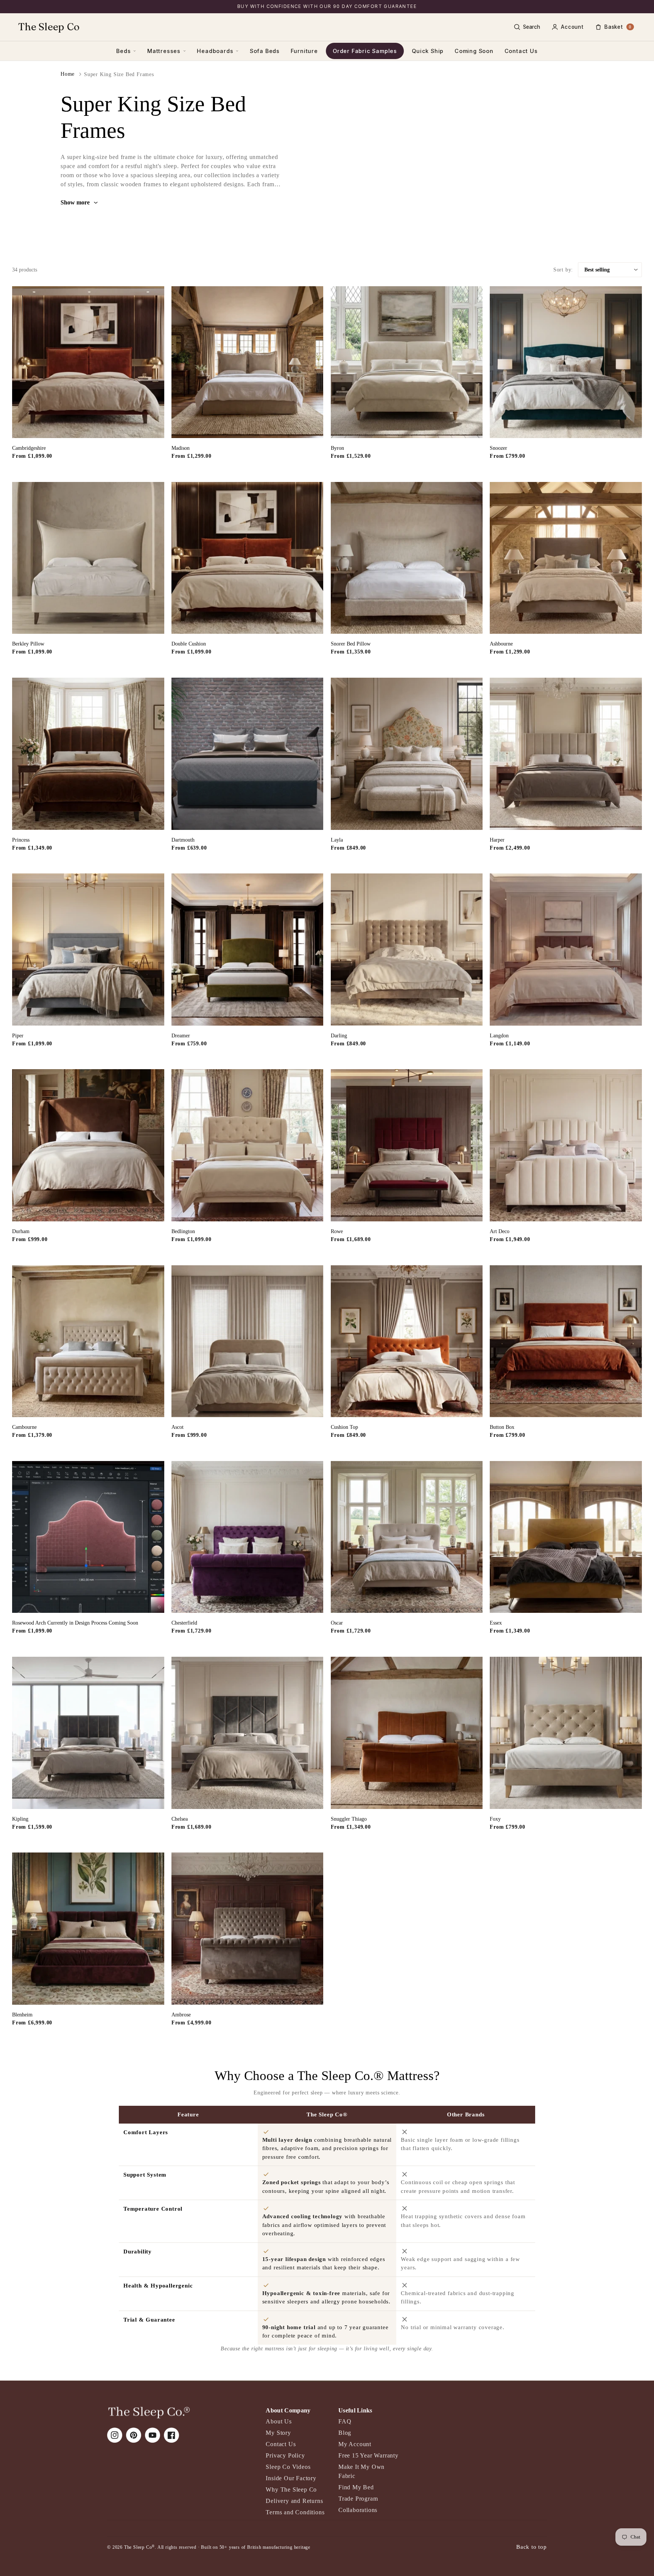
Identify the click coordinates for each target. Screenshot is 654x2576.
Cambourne (24, 1427)
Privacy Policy (285, 2455)
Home (68, 74)
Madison (181, 448)
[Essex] (566, 1537)
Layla (337, 840)
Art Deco (500, 1231)
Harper (497, 840)
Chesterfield (184, 1623)
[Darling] (407, 950)
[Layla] (407, 754)
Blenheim (22, 2015)
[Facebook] (171, 2435)
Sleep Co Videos (288, 2467)
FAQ (345, 2421)
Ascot (178, 1427)
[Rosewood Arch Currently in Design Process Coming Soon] (88, 1537)
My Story (278, 2433)
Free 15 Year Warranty (368, 2455)
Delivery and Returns (294, 2501)
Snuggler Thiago (349, 1819)
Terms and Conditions (295, 2512)
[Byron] (407, 362)
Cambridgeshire (29, 448)
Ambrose (181, 2015)
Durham (21, 1231)
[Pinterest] (134, 2435)
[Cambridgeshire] (88, 362)
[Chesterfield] (248, 1537)
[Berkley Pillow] (88, 558)
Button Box (502, 1427)
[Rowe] (407, 1145)
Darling (339, 1036)
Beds (123, 51)
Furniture (304, 51)
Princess (21, 840)
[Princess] (88, 754)
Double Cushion (189, 644)
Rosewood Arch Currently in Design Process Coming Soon (75, 1623)
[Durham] (88, 1145)
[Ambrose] (248, 1929)
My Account (355, 2444)
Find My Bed (356, 2487)
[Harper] (566, 754)
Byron (337, 448)
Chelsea (180, 1819)
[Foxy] (566, 1733)
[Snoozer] (566, 362)
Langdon (499, 1036)
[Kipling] (88, 1733)
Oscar (337, 1623)
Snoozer (498, 448)
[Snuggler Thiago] (407, 1733)
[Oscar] (407, 1537)
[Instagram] (115, 2435)
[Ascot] (248, 1341)
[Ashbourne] (566, 558)
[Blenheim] (88, 1929)
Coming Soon (474, 51)
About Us (279, 2421)
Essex (496, 1623)
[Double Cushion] (248, 558)
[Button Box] (566, 1341)
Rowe (337, 1231)
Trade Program (358, 2499)
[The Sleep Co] (149, 2412)
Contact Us (521, 51)
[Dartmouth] (248, 754)
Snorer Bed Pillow (351, 644)
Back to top (532, 2547)
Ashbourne (501, 644)
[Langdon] (566, 950)
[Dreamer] (248, 950)
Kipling (20, 1819)
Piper (18, 1036)
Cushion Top (344, 1427)
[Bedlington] (248, 1145)
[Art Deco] (566, 1145)
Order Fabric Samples (365, 51)
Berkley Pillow (28, 644)
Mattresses (164, 51)
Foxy (495, 1819)
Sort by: (563, 270)
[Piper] (88, 950)
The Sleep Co (49, 27)
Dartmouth (183, 840)
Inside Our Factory (291, 2478)
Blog (345, 2433)
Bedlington (183, 1231)
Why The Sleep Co (291, 2489)
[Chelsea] (248, 1733)
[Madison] (248, 362)
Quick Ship (428, 51)
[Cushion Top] (407, 1341)
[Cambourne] (88, 1341)
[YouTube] (153, 2435)
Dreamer (181, 1036)
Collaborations (358, 2510)
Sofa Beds (265, 51)
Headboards (215, 51)
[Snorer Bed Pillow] (407, 558)
